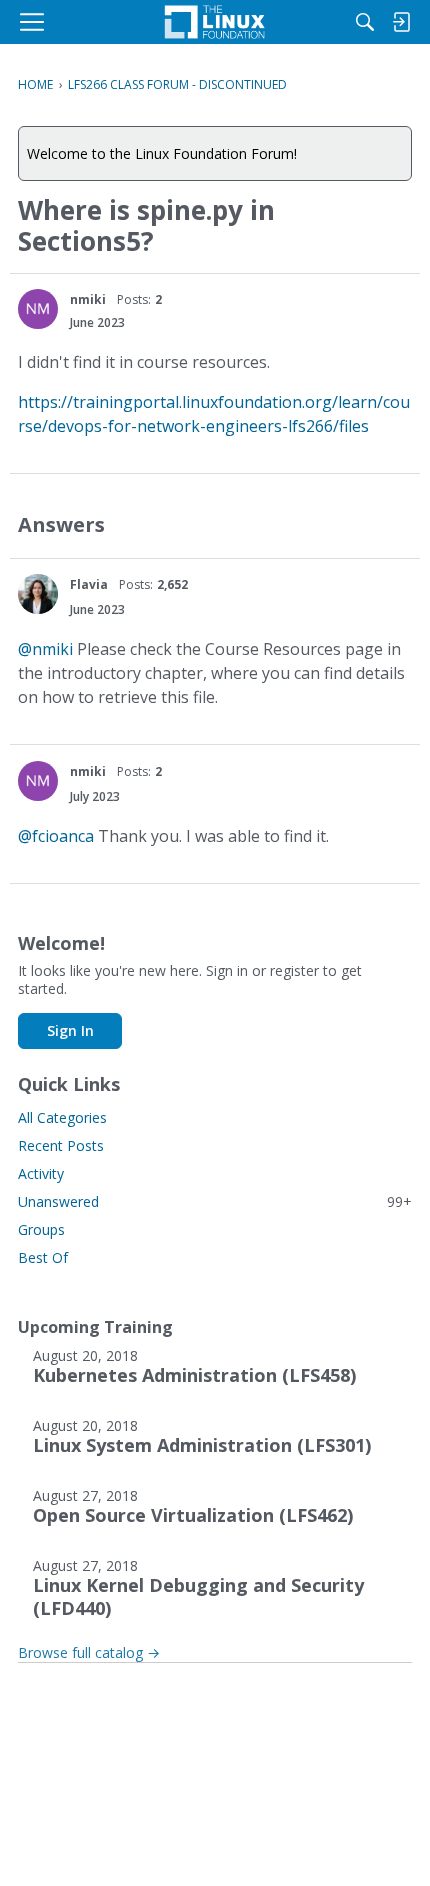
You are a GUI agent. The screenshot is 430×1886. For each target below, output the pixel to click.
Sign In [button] (70, 1030)
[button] (38, 309)
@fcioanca (56, 836)
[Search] (365, 22)
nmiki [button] (88, 299)
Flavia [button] (89, 584)
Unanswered (215, 1201)
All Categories (62, 1117)
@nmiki (45, 649)
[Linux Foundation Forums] (215, 22)
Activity (41, 1173)
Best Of (43, 1257)
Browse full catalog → (89, 1652)
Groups (41, 1229)
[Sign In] (401, 22)
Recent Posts (61, 1145)
